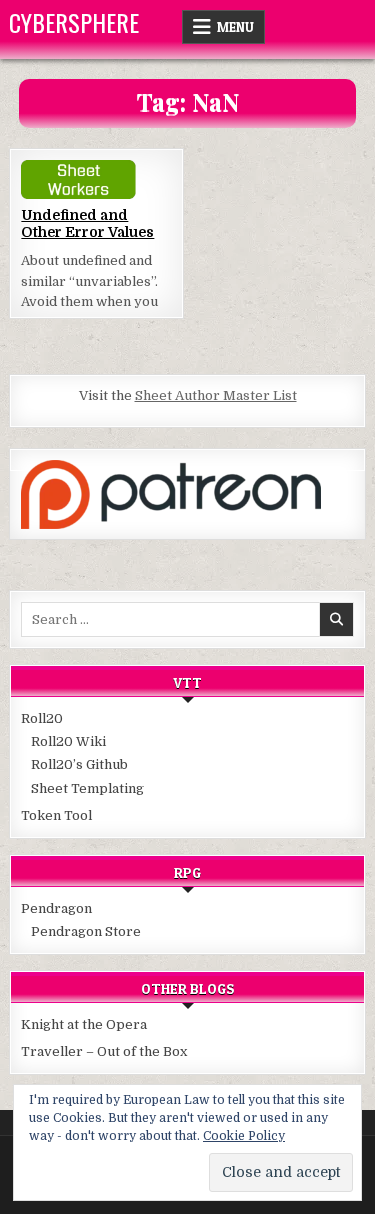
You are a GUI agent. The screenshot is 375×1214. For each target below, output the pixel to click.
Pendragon (56, 908)
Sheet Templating (87, 788)
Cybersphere (74, 22)
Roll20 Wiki (68, 741)
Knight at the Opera (84, 1024)
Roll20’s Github (79, 764)
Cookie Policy (244, 1136)
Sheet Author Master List (216, 395)
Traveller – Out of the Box (104, 1051)
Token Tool (56, 815)
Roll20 (42, 718)
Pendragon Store (86, 931)
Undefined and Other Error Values (87, 223)
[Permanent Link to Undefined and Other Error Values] (96, 179)
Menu (235, 27)
